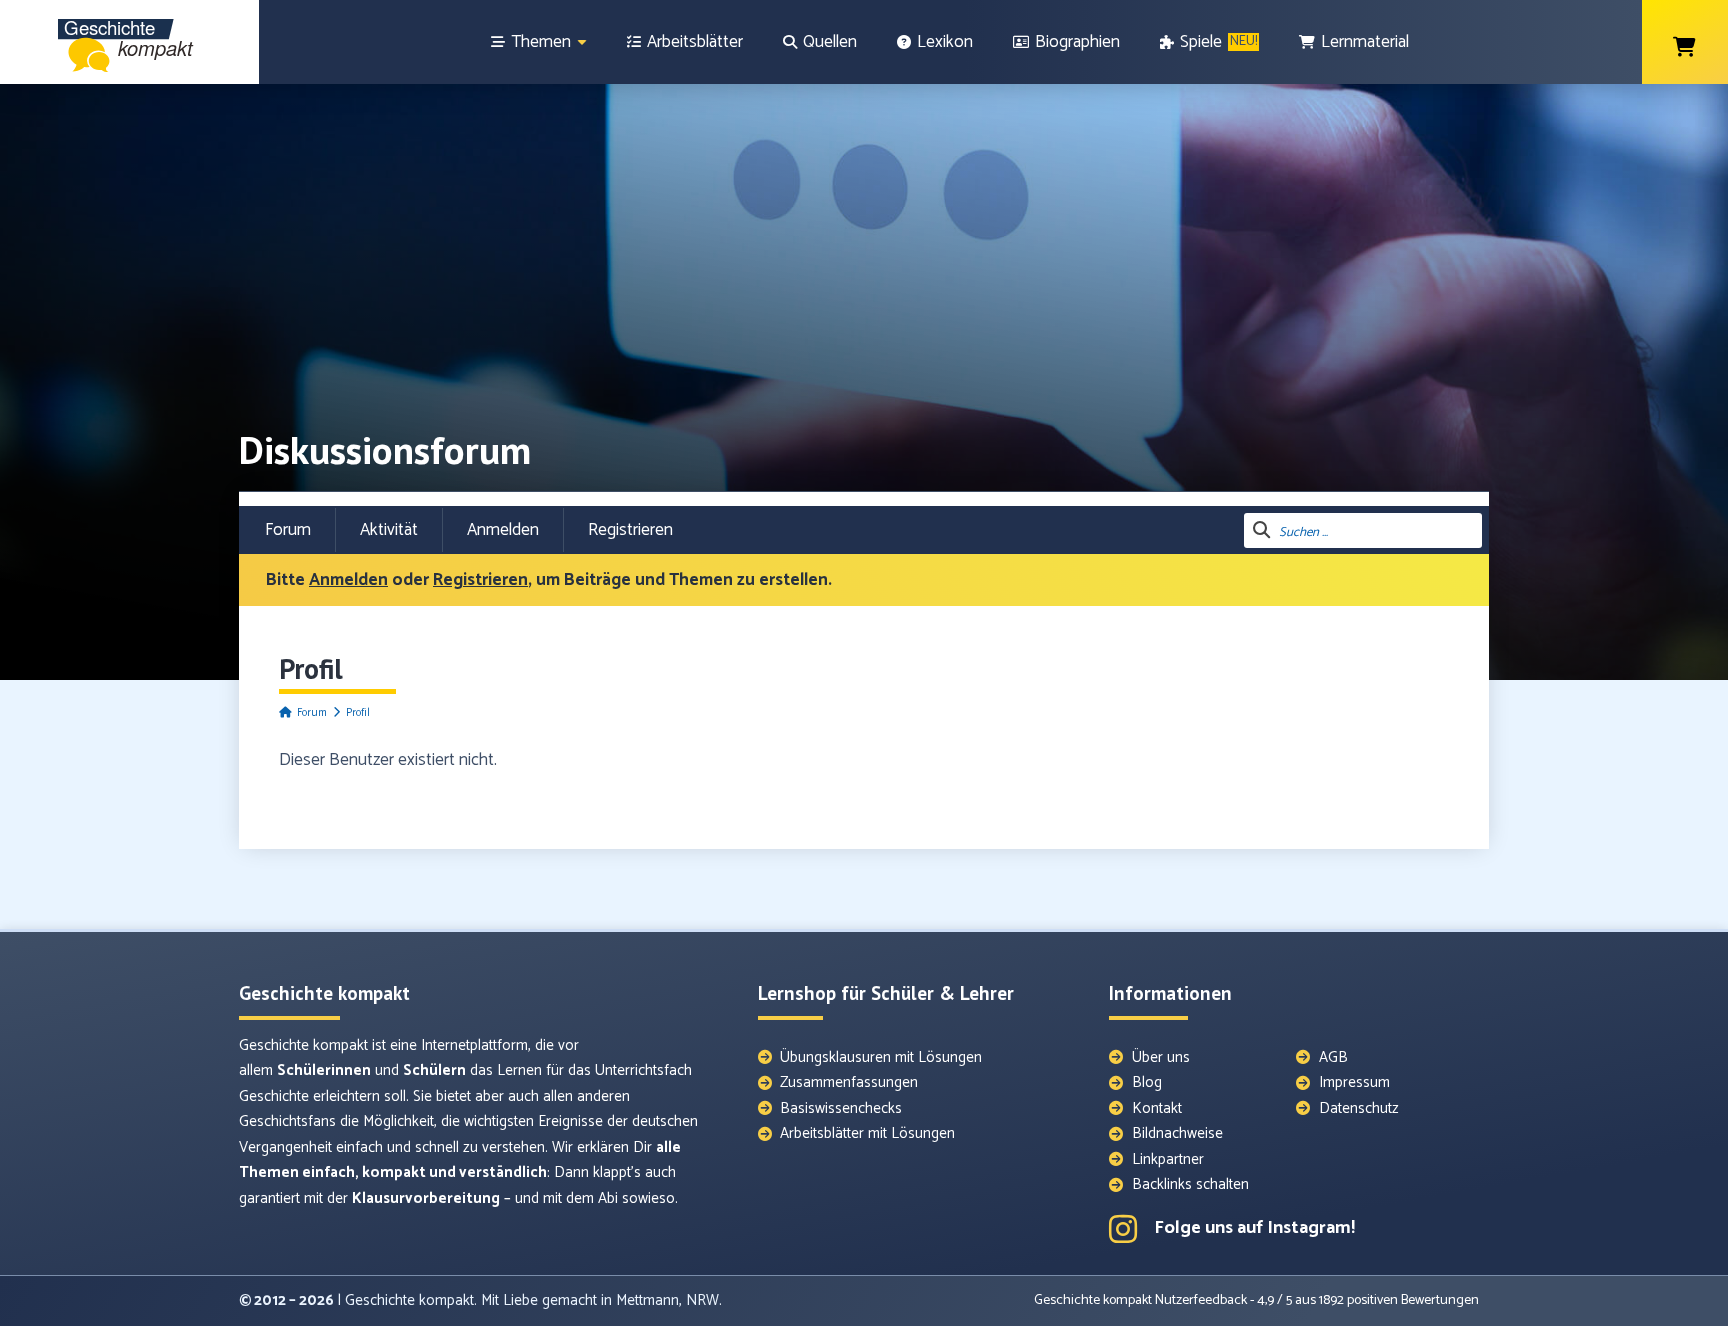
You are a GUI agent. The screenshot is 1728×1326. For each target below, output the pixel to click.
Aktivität (389, 530)
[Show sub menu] (582, 42)
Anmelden (503, 530)
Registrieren (630, 530)
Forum (288, 530)
